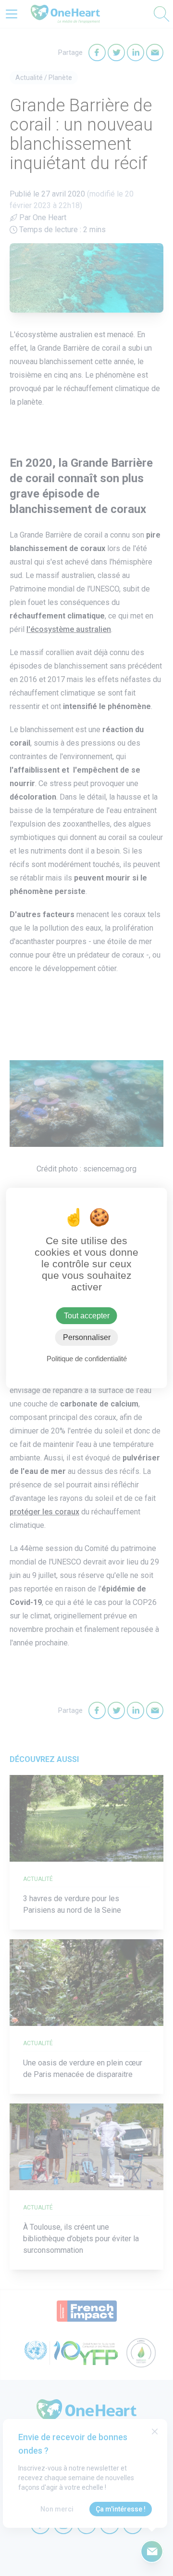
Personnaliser (87, 1337)
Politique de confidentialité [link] (87, 1359)
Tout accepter (87, 1316)
